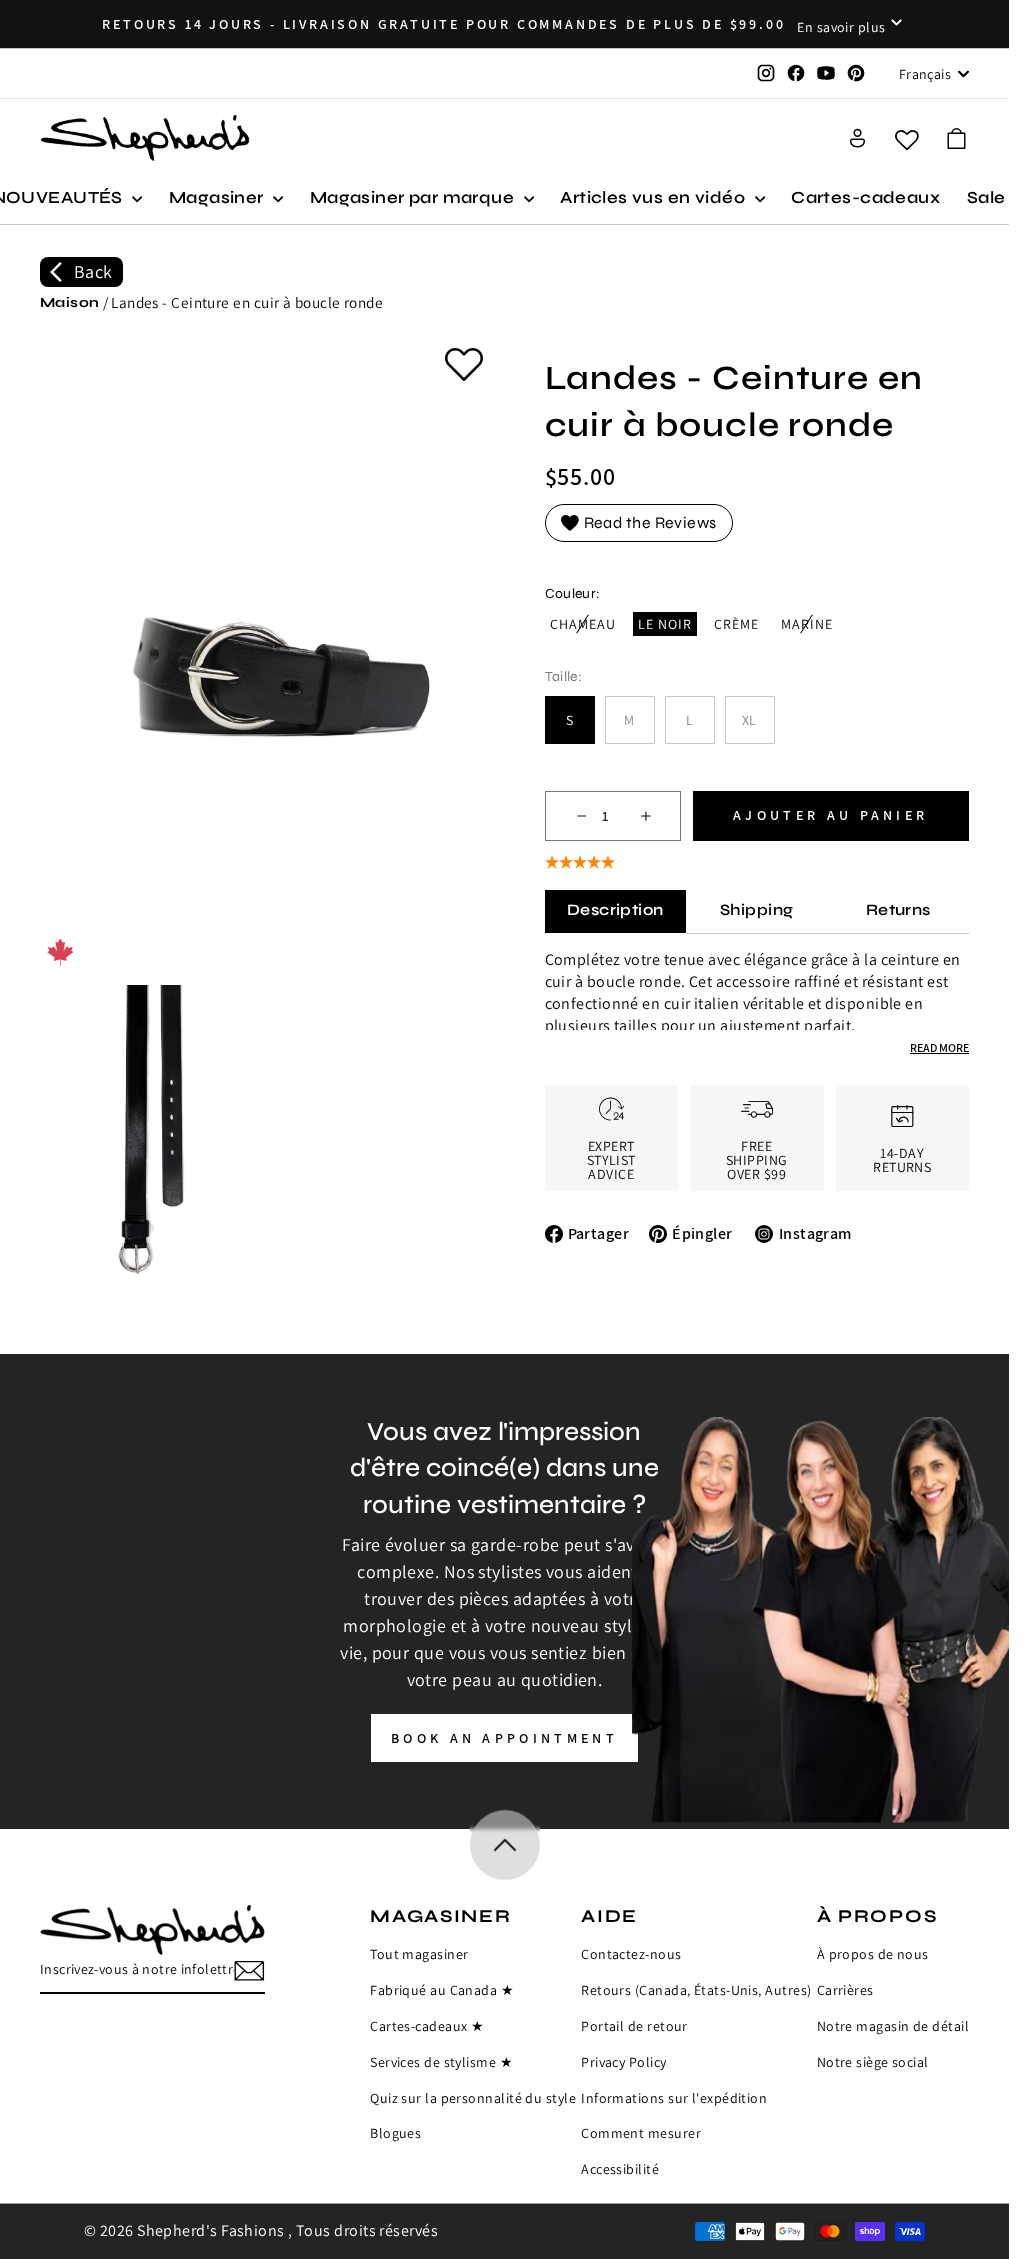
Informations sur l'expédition (674, 2098)
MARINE (809, 625)
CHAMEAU (585, 625)
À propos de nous (873, 1954)
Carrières (845, 1990)
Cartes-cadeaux (865, 197)
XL (750, 720)
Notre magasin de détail (893, 2026)
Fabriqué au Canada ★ (442, 1990)
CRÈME (736, 624)
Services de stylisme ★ (441, 2062)
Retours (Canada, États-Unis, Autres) (696, 1990)
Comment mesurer (641, 2133)
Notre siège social (873, 2062)
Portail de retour (634, 2026)
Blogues (395, 2133)
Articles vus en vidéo (654, 197)
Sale (986, 197)
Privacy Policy (623, 2062)
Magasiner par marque (414, 197)
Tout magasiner (419, 1954)
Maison (70, 302)
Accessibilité (620, 2169)
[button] (956, 138)
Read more (939, 1047)
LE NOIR (665, 624)
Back (93, 271)
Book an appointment (504, 1738)
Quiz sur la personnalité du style (473, 2098)
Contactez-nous (631, 1954)
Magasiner (218, 197)
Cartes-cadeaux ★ (427, 2026)
